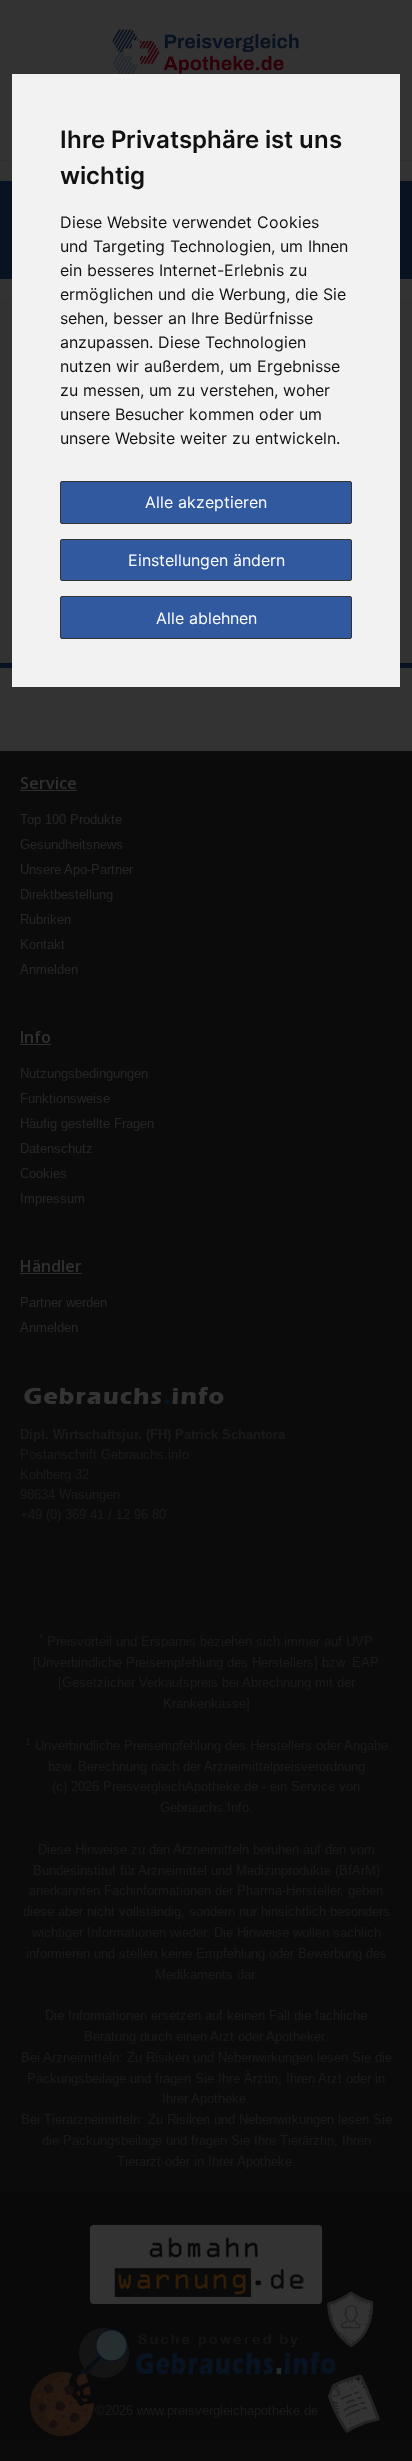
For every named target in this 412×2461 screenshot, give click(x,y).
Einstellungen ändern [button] (206, 560)
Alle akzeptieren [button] (206, 502)
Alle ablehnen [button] (206, 618)
